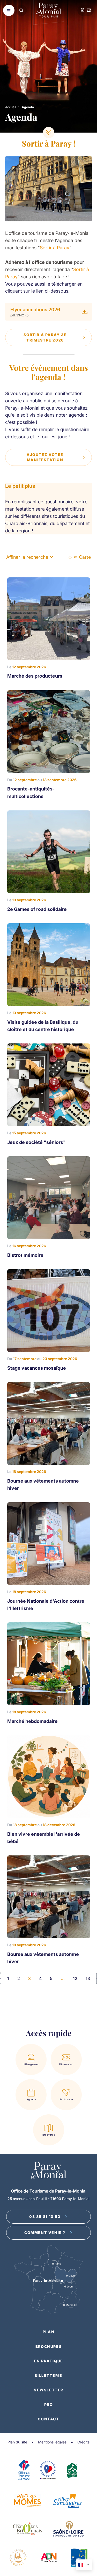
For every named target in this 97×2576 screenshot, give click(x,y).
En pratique (48, 2361)
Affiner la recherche (27, 557)
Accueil (11, 107)
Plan (48, 2332)
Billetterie (48, 2375)
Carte (85, 557)
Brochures (48, 2346)
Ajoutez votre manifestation (45, 457)
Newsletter (48, 2390)
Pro (49, 2404)
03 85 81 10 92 (45, 2216)
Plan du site (17, 2442)
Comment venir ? (45, 2233)
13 (88, 1978)
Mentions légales (52, 2442)
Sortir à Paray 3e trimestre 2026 (45, 337)
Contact (48, 2419)
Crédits (83, 2442)
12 (75, 1978)
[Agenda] (83, 10)
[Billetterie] (89, 10)
